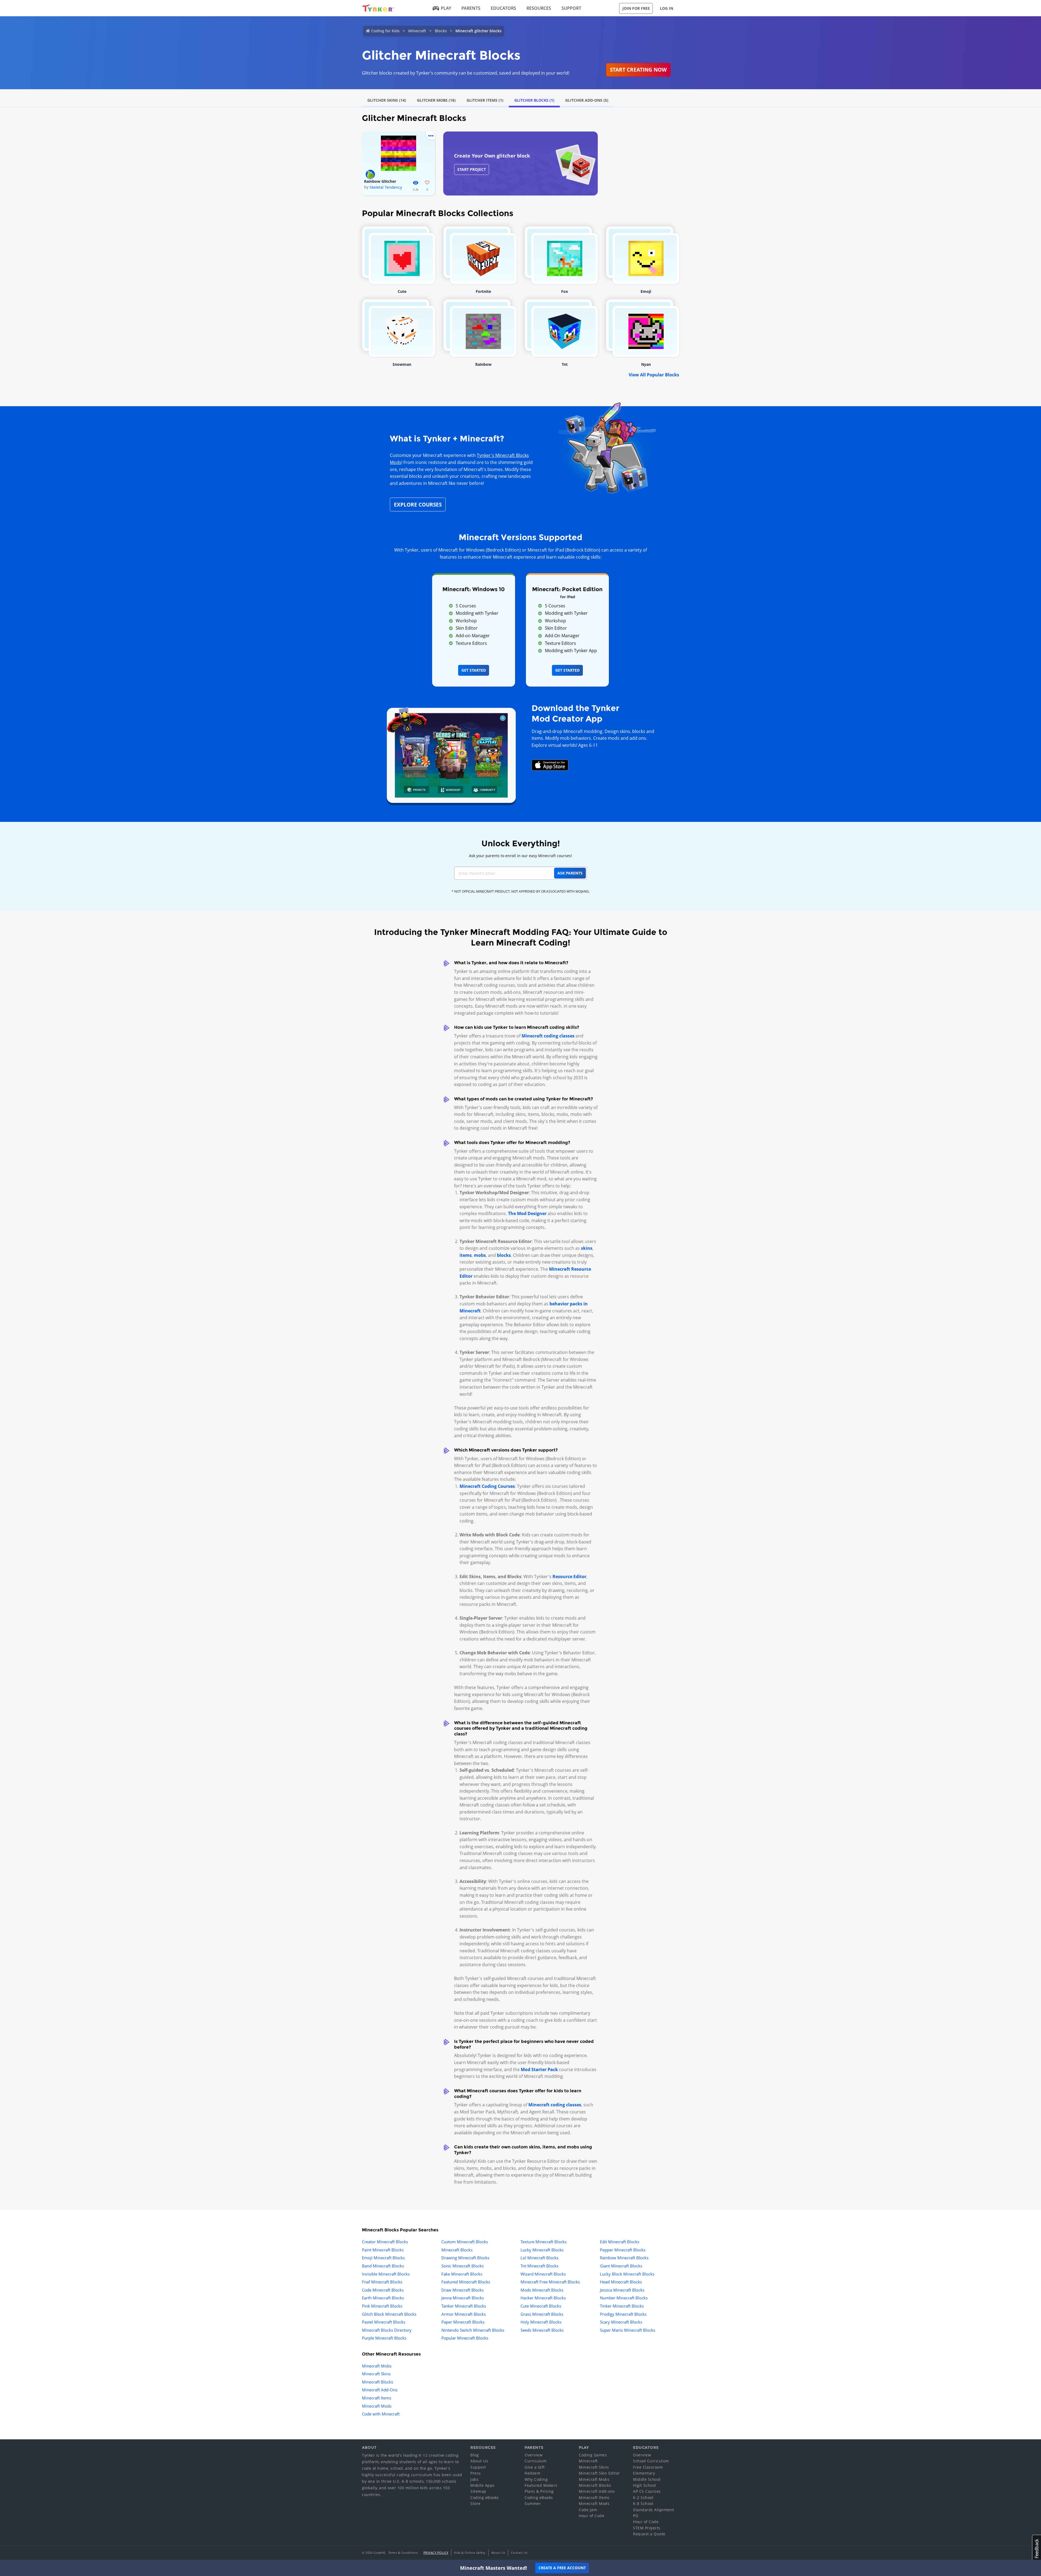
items (466, 1255)
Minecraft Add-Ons (380, 2390)
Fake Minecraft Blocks (462, 2274)
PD (636, 2516)
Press (476, 2473)
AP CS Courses (647, 2491)
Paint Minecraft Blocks (383, 2250)
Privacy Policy (436, 2553)
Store (475, 2503)
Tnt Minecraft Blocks (539, 2266)
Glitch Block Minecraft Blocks (389, 2314)
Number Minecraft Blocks (624, 2298)
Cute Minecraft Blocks (541, 2306)
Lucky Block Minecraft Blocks (627, 2274)
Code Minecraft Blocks (383, 2290)
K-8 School (643, 2503)
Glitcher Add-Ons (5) (587, 100)
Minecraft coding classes (548, 1036)
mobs (480, 1255)
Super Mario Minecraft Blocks (628, 2330)
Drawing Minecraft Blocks (465, 2258)
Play (446, 8)
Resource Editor (569, 1577)
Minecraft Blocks (457, 2250)
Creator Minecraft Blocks (385, 2242)
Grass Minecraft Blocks (542, 2314)
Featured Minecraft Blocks (466, 2282)
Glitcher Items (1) (485, 100)
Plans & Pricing (539, 2491)
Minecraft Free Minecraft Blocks (550, 2282)
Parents (471, 8)
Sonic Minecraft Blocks (462, 2266)
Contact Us (519, 2553)
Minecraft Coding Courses (487, 1486)
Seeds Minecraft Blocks (542, 2330)
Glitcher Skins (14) (387, 100)
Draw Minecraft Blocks (462, 2290)
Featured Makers (541, 2485)
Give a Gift (535, 2467)
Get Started (474, 670)
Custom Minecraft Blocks (465, 2242)
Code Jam (588, 2510)
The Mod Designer (527, 1213)
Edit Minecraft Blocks (620, 2242)
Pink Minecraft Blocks (382, 2306)
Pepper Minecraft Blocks (623, 2250)
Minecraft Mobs (377, 2366)
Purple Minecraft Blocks (384, 2338)
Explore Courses (418, 504)
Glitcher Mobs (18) (436, 100)
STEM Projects (647, 2528)
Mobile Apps (483, 2485)
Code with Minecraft (381, 2414)
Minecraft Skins (376, 2374)
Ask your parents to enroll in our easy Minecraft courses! (520, 856)
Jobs (474, 2479)
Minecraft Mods (377, 2406)
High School (645, 2485)
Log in (666, 8)
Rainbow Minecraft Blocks (624, 2258)
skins (587, 1248)
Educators (503, 8)
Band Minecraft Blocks (383, 2266)
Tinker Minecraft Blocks (622, 2306)
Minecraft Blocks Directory (387, 2330)
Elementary (644, 2473)
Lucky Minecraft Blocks (542, 2250)
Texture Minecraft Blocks (544, 2242)
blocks (504, 1255)
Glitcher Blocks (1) (534, 100)
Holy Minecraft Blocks (541, 2322)
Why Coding (536, 2479)
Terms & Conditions (403, 2553)
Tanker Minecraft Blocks (464, 2306)
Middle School (647, 2479)
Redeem (532, 2473)
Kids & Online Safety (470, 2553)
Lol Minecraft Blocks (539, 2258)
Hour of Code (592, 2516)
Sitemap (478, 2491)
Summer (533, 2503)
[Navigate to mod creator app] (451, 754)
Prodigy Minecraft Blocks (623, 2314)
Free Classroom (648, 2467)
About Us (479, 2461)
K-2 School (643, 2497)
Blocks (441, 31)
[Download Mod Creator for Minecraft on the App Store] (550, 765)
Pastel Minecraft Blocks (384, 2322)
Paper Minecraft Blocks (463, 2322)
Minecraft (417, 31)
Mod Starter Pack (539, 2069)
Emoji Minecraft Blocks (383, 2258)
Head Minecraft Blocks (621, 2282)
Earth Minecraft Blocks (383, 2298)
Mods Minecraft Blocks (542, 2290)
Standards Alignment (654, 2510)
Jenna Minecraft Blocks (463, 2298)
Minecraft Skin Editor (599, 2473)
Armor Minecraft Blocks (464, 2314)
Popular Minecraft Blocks (465, 2338)
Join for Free (636, 8)
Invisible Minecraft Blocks (386, 2274)
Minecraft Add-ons (597, 2491)
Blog (475, 2455)
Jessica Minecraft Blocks (622, 2290)
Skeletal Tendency (386, 187)
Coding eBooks (485, 2497)
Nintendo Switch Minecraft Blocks (473, 2330)
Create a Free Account (562, 2568)
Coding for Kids (385, 31)
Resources (539, 8)
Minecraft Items (377, 2398)
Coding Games (593, 2455)
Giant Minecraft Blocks (621, 2266)
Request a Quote (649, 2534)
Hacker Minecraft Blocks (543, 2298)
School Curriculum (651, 2461)
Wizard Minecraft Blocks (543, 2274)
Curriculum (536, 2461)
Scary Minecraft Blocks (621, 2322)
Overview (534, 2455)
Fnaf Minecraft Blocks (382, 2282)
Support (571, 8)
